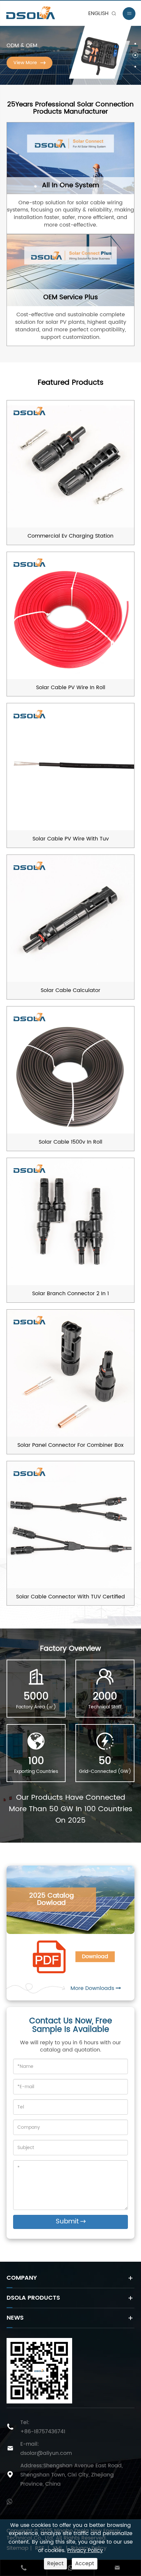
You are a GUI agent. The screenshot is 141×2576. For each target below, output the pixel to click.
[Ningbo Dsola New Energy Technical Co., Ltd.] (47, 13)
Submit (71, 2222)
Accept (85, 2564)
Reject (55, 2564)
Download (95, 1957)
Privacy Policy (85, 2550)
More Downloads (93, 1988)
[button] (135, 44)
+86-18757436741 (43, 2432)
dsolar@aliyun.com (46, 2453)
